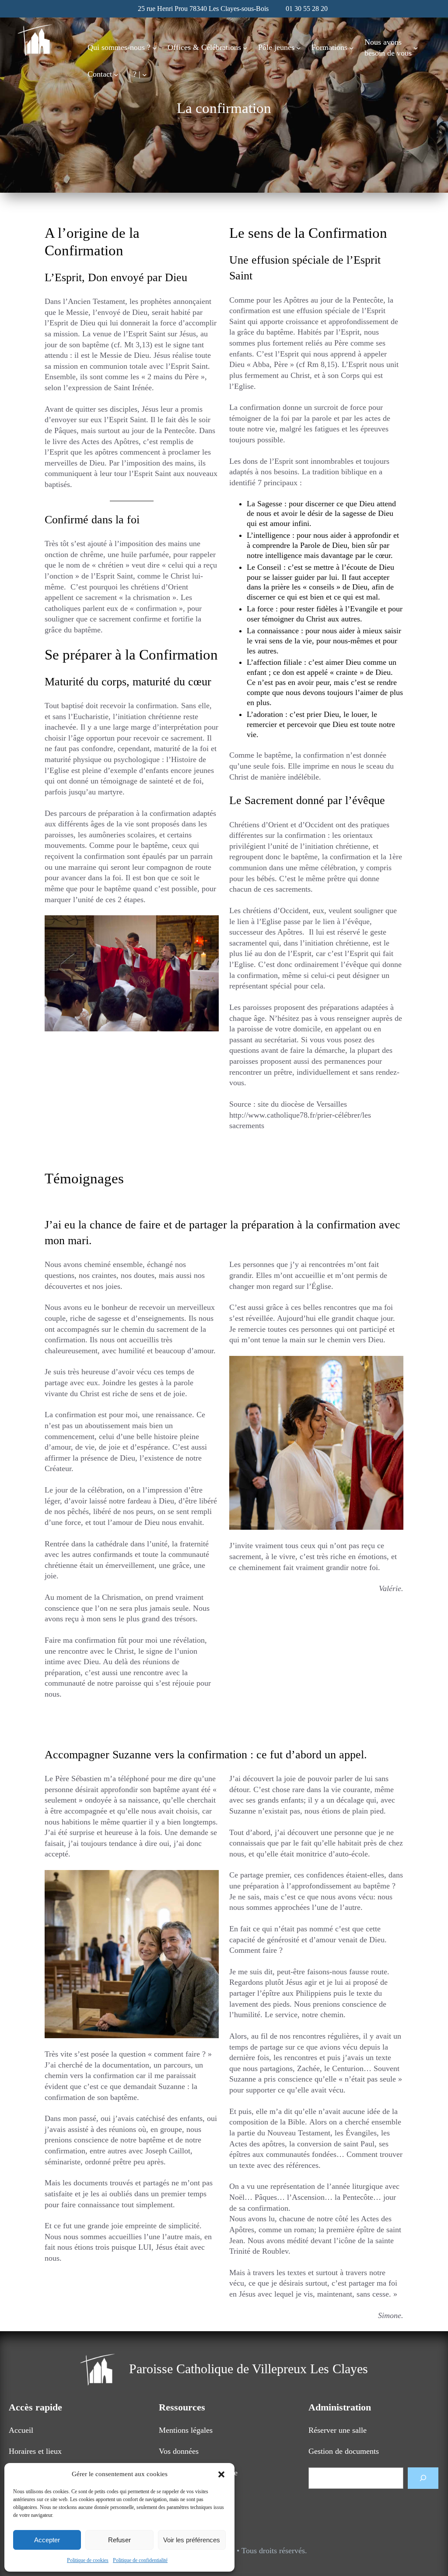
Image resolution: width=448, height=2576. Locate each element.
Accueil (21, 2430)
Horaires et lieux (35, 2451)
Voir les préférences (192, 2540)
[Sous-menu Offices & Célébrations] (245, 48)
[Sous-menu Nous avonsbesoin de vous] (416, 48)
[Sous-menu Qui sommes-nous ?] (155, 48)
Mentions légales (186, 2430)
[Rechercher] (423, 2478)
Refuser (119, 2540)
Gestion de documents (344, 2451)
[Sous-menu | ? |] (145, 74)
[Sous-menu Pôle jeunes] (299, 48)
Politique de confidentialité (140, 2560)
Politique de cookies (88, 2560)
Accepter (47, 2540)
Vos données (179, 2451)
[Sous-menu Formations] (352, 48)
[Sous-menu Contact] (116, 74)
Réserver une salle (338, 2430)
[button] (221, 2474)
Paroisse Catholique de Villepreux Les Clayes (248, 2369)
